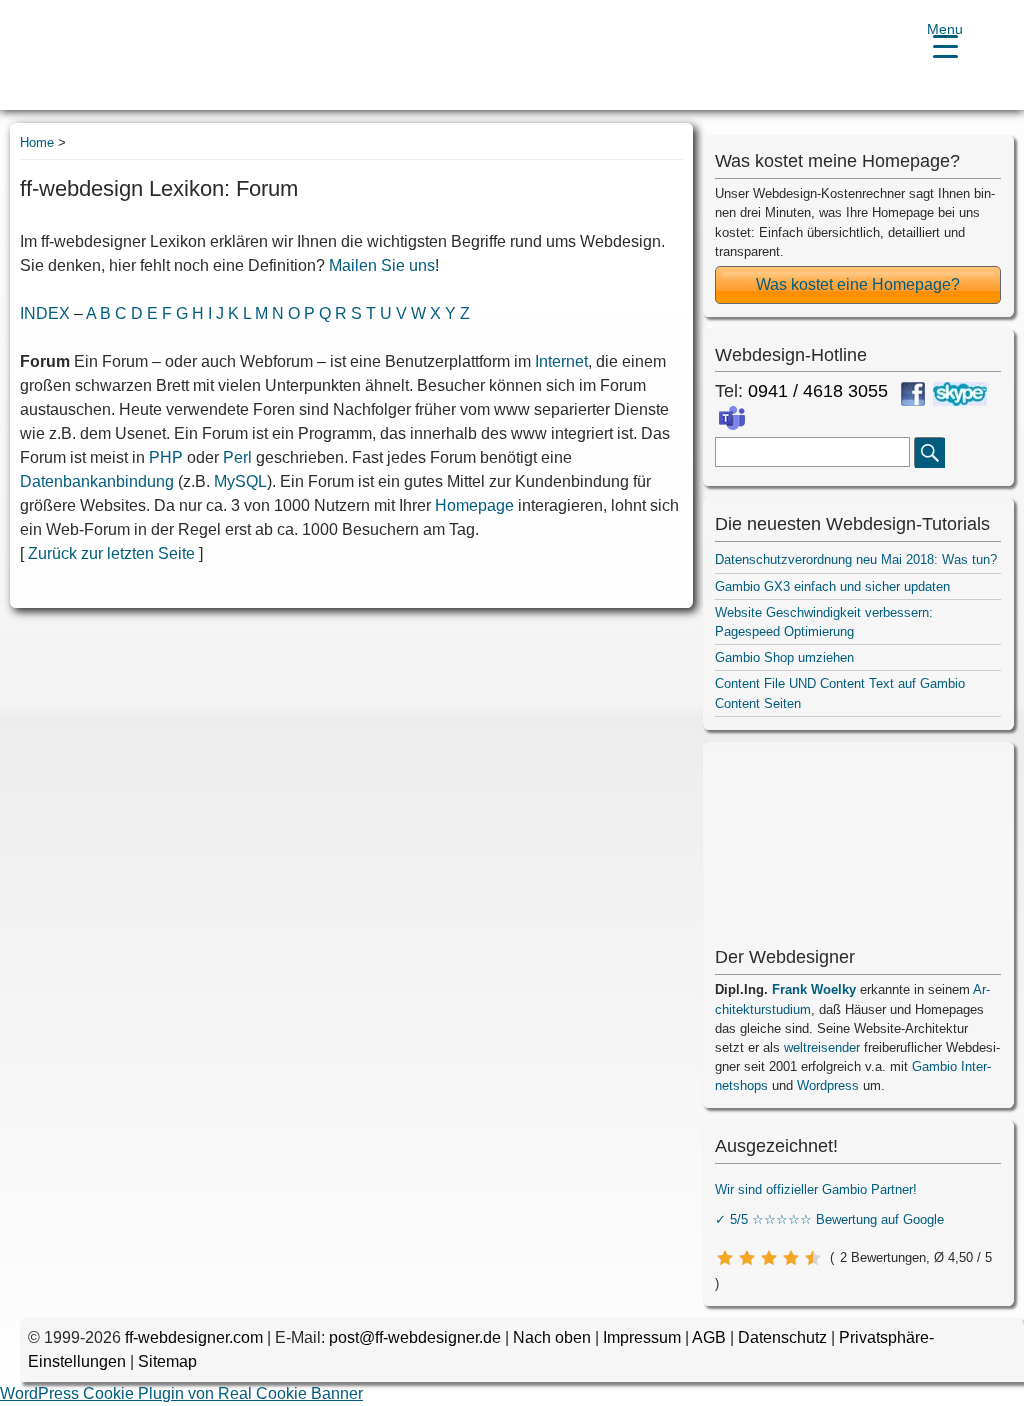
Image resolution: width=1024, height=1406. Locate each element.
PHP (166, 457)
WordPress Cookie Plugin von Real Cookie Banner (181, 1393)
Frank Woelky (814, 989)
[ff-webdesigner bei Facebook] (913, 394)
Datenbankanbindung (97, 481)
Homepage (474, 505)
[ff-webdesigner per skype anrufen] (960, 394)
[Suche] (929, 452)
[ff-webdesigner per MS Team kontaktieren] (732, 418)
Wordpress (828, 1085)
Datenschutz (782, 1337)
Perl (237, 457)
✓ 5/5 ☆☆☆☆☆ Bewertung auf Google (829, 1219)
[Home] (91, 57)
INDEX (45, 313)
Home (37, 142)
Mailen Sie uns (382, 265)
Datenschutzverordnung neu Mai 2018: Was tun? (856, 559)
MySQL (240, 481)
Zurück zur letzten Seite (111, 553)
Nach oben (552, 1337)
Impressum (642, 1337)
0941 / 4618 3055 (818, 391)
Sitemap (167, 1361)
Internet (561, 361)
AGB (709, 1337)
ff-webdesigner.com (194, 1337)
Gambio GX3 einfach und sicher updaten (832, 586)
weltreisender (822, 1047)
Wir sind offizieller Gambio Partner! (816, 1189)
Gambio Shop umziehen (784, 657)
